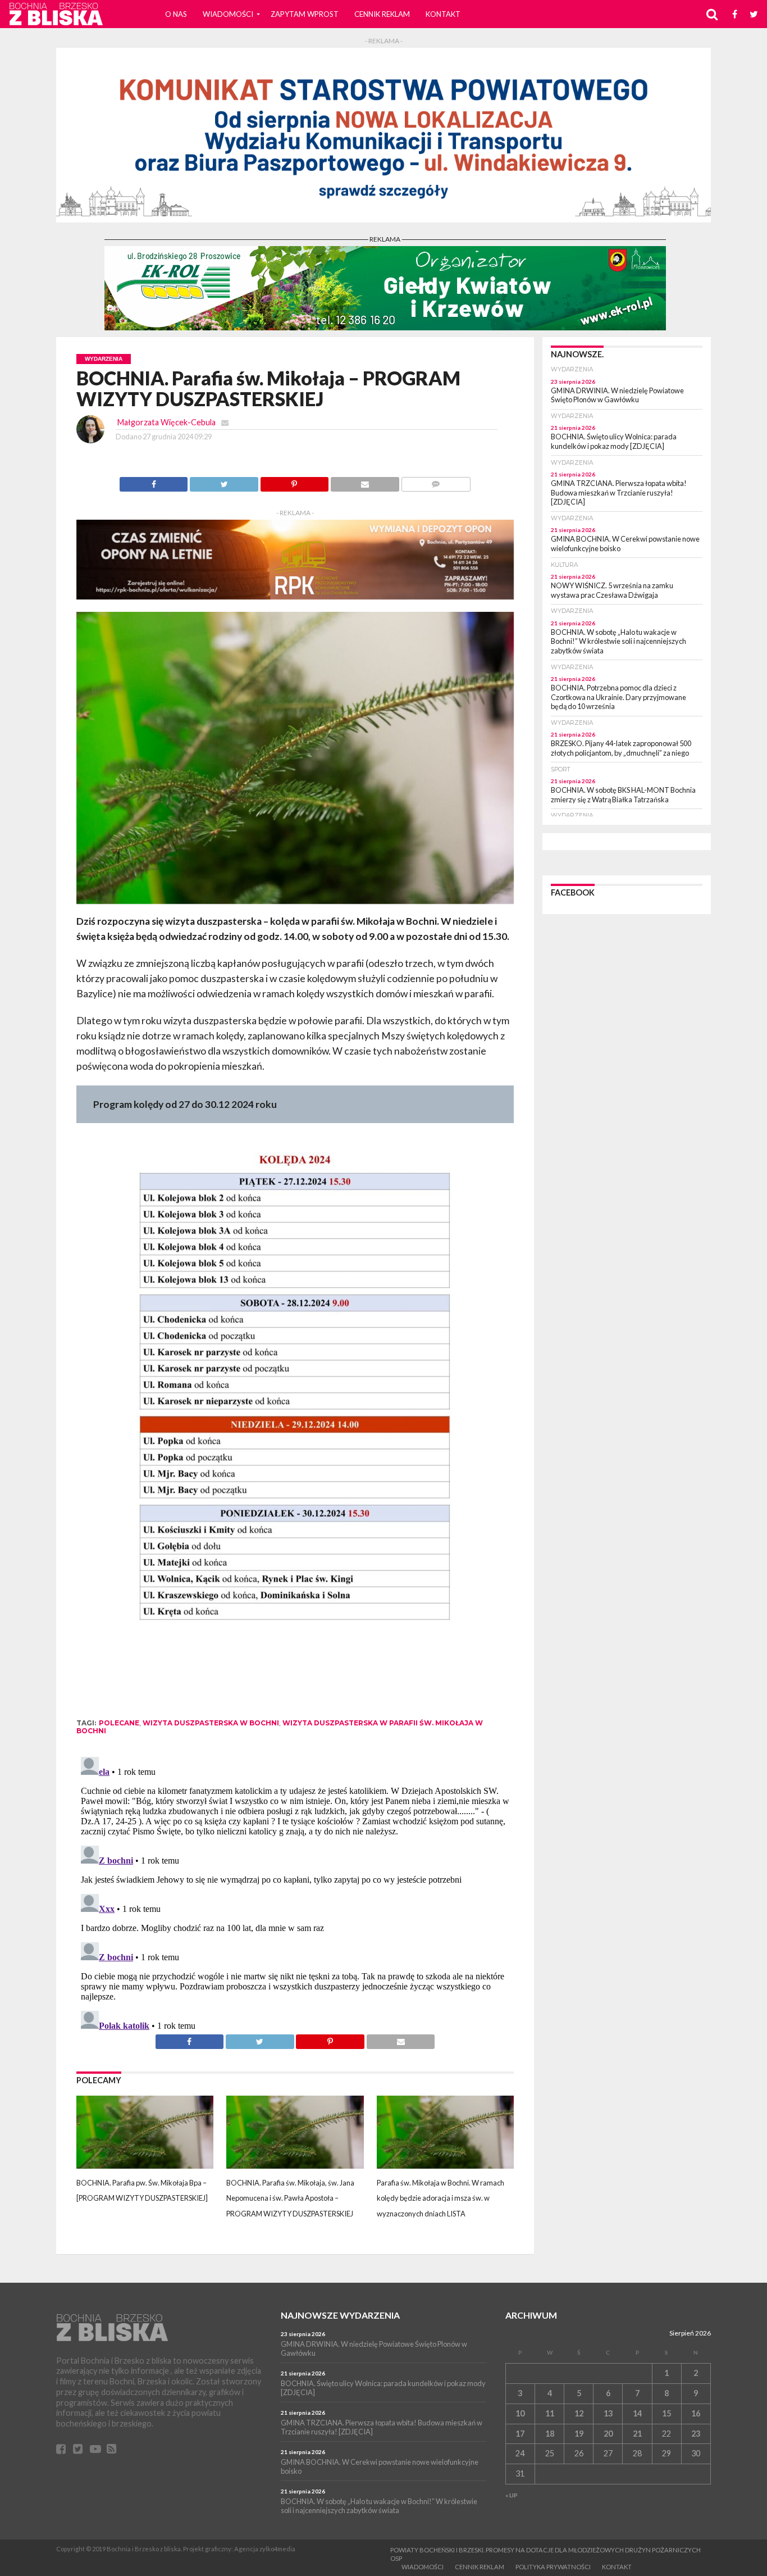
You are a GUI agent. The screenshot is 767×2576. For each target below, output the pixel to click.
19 (579, 2434)
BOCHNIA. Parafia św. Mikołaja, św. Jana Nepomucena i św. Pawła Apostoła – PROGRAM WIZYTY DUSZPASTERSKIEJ (290, 2198)
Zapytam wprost (305, 14)
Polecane (119, 1723)
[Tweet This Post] (223, 481)
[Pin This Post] (294, 481)
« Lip (512, 2495)
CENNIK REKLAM (382, 14)
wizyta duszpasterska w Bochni (211, 1723)
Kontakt (443, 14)
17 (520, 2434)
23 (696, 2434)
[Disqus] (295, 1893)
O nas (176, 14)
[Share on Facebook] (154, 481)
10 (520, 2413)
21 (637, 2434)
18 (550, 2434)
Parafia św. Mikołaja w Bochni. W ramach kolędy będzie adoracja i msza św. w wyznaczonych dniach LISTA (440, 2198)
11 (550, 2413)
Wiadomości (228, 14)
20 (608, 2434)
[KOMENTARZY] (436, 481)
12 (579, 2413)
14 (637, 2413)
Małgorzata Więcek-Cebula (166, 422)
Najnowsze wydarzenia (340, 2315)
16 (696, 2413)
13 (608, 2413)
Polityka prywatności (553, 2567)
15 (666, 2413)
